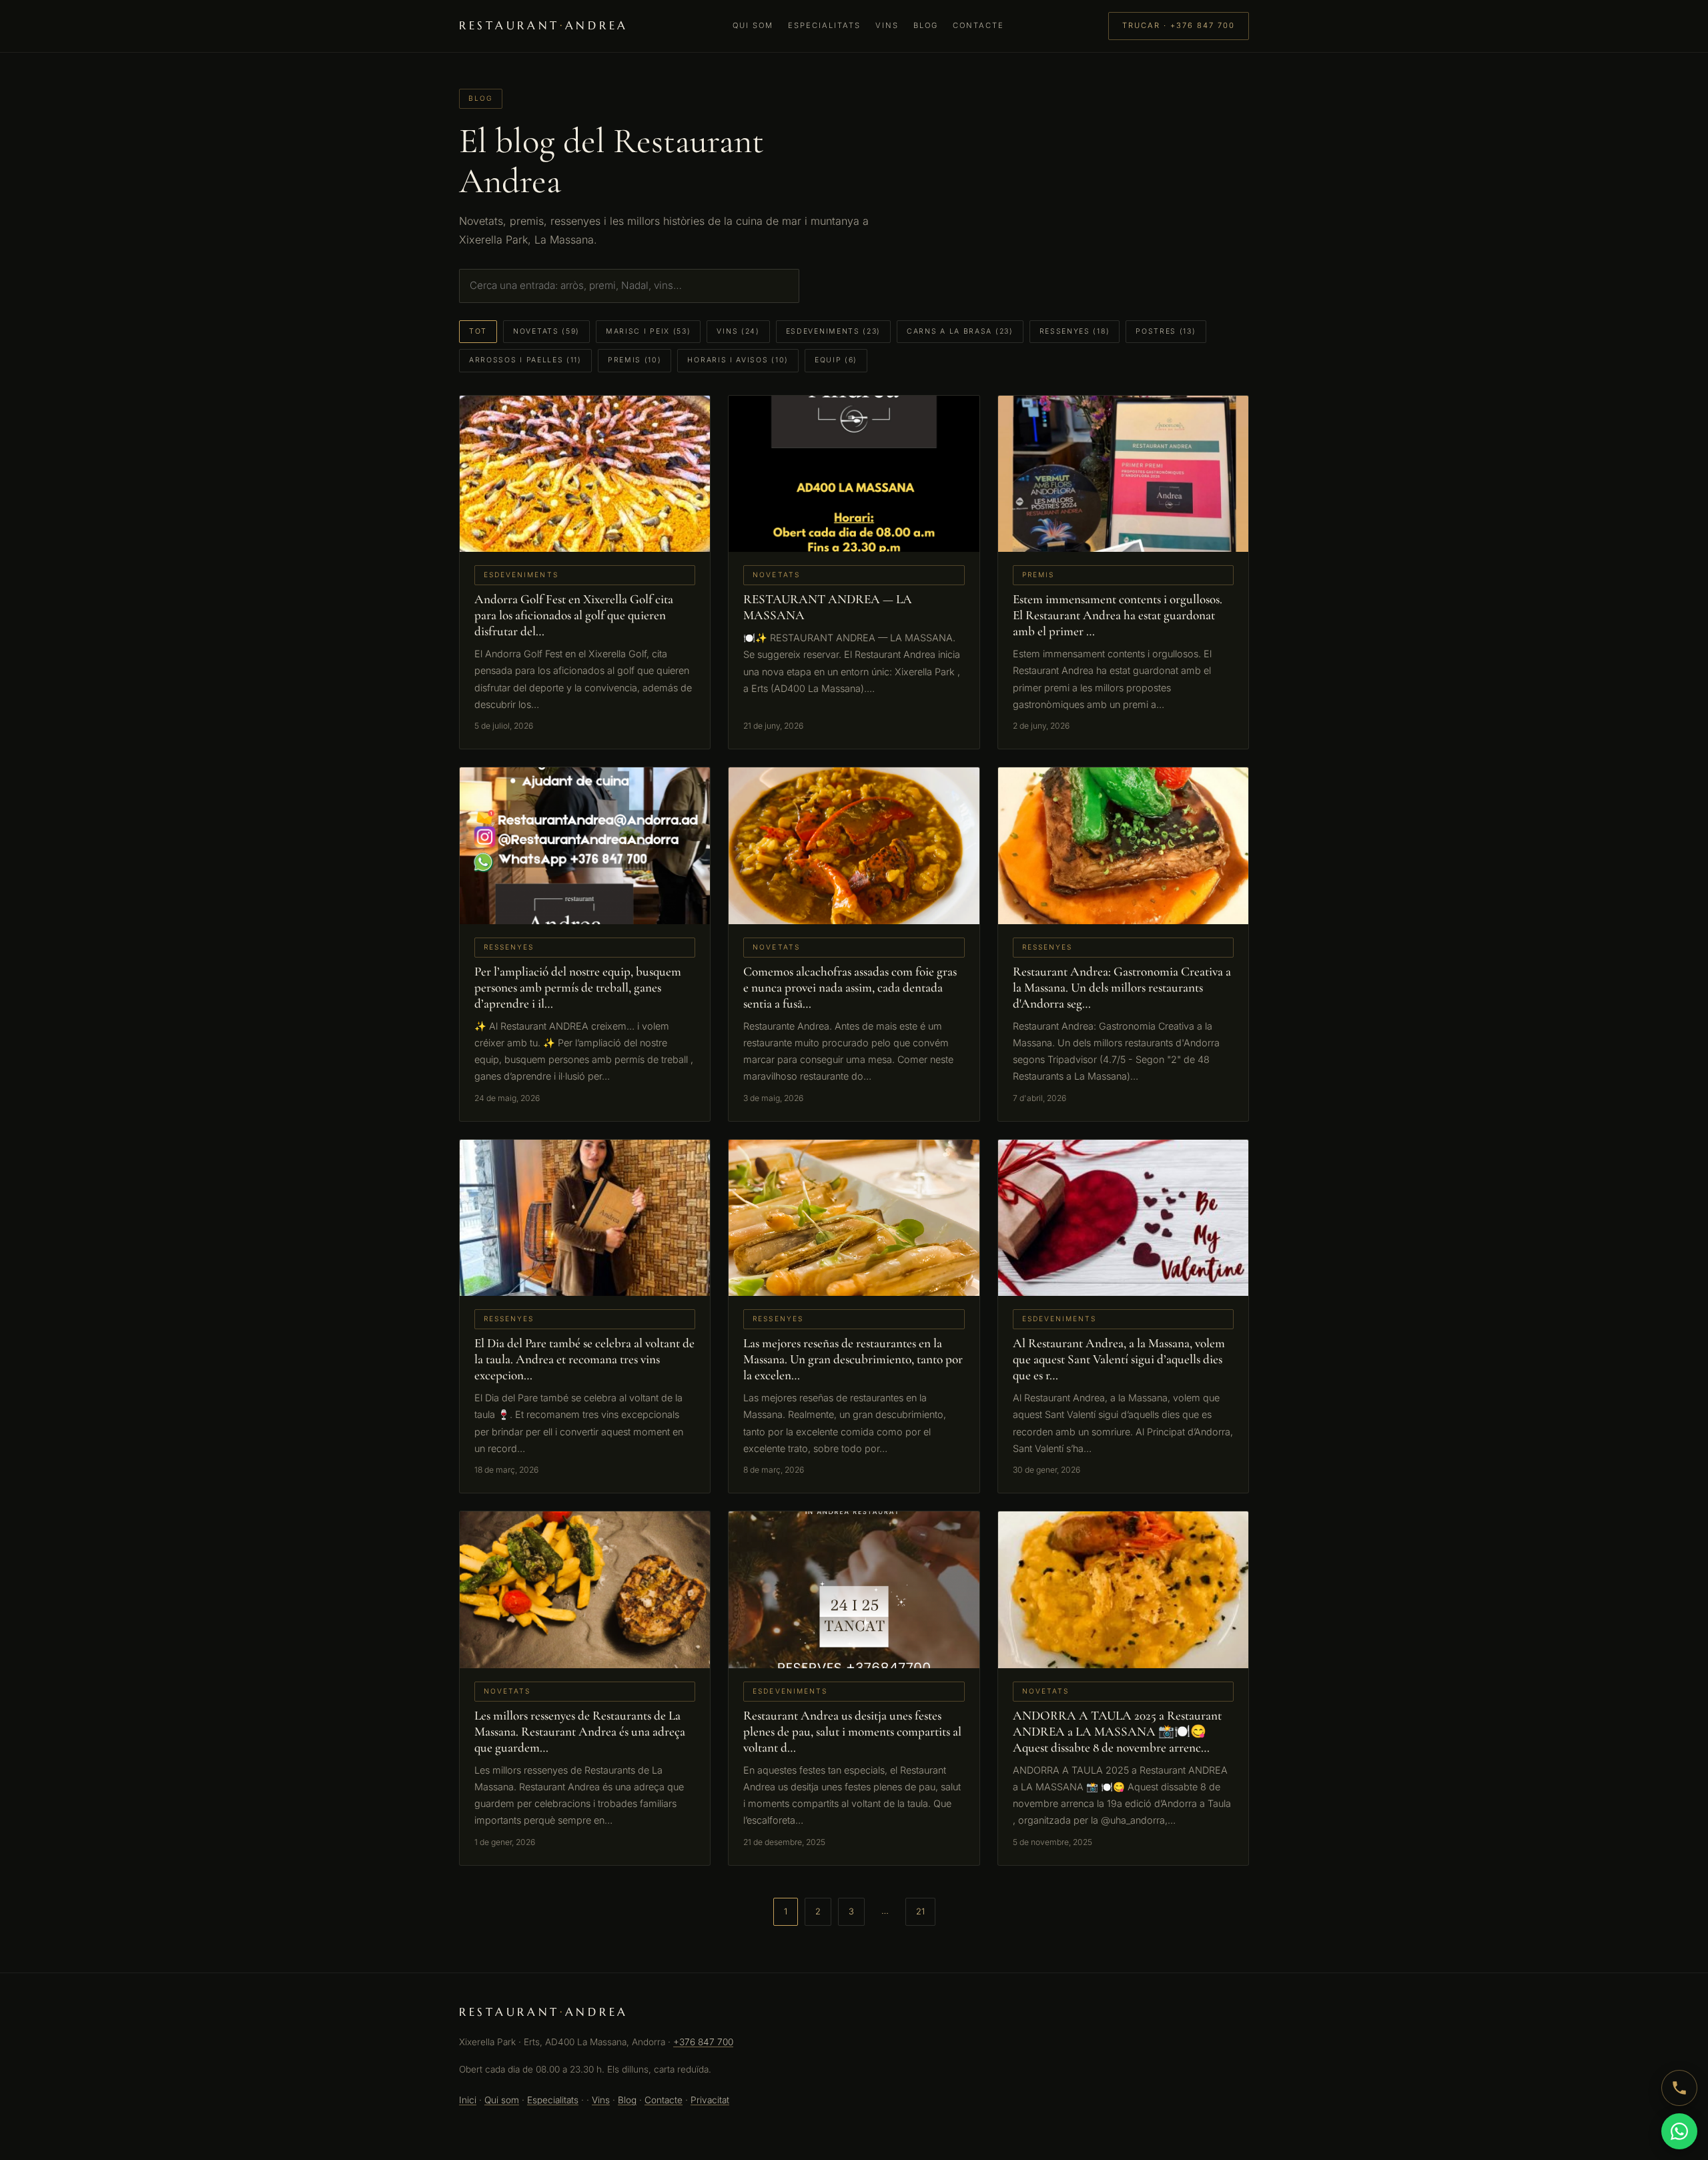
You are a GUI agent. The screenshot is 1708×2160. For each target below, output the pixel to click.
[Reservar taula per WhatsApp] (1679, 2131)
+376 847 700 (703, 2042)
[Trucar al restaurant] (1679, 2088)
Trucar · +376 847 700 (1179, 25)
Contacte (978, 25)
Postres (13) (1166, 331)
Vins (887, 25)
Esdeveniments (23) (833, 331)
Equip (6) (836, 360)
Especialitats (824, 25)
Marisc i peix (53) (648, 331)
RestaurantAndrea (544, 26)
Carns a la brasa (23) (960, 331)
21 (920, 1911)
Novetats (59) (546, 331)
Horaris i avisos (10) (738, 360)
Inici (468, 2100)
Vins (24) (738, 331)
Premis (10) (635, 360)
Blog (926, 25)
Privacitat (710, 2100)
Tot (478, 331)
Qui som (753, 25)
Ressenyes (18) (1075, 331)
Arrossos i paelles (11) (525, 360)
